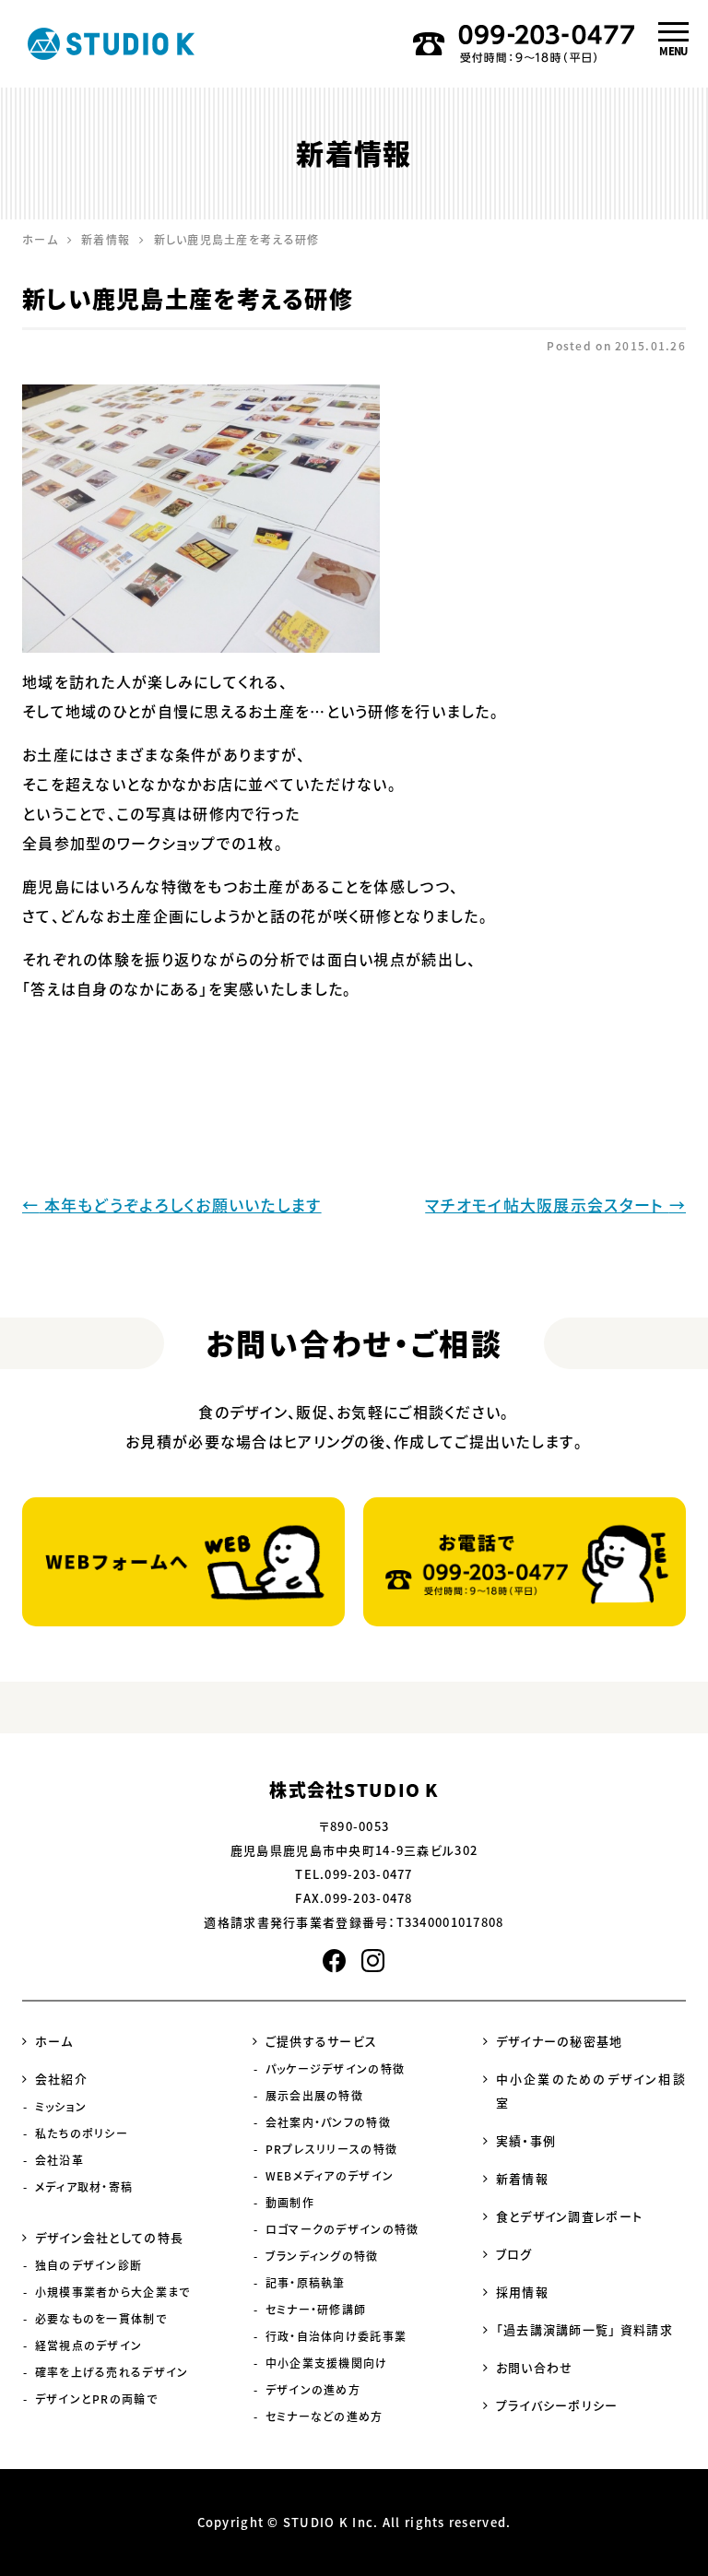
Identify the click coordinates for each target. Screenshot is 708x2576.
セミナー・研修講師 (316, 2310)
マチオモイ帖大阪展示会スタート (555, 1205)
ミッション (61, 2107)
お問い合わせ (535, 2367)
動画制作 (290, 2203)
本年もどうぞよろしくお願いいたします (172, 1205)
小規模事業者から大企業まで (113, 2292)
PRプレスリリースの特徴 (331, 2149)
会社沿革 (59, 2160)
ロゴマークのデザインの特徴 (342, 2229)
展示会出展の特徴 (314, 2096)
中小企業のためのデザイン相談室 (591, 2091)
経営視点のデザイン (89, 2346)
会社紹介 (61, 2079)
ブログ (514, 2254)
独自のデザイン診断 (89, 2265)
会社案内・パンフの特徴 (328, 2122)
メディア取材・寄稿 (84, 2187)
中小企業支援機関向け (327, 2363)
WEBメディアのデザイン (330, 2176)
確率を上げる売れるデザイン (112, 2372)
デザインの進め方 (313, 2390)
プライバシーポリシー (557, 2405)
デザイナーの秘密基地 (560, 2041)
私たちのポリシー (82, 2133)
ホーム (54, 2041)
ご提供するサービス (322, 2041)
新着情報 (522, 2178)
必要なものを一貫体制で (101, 2319)
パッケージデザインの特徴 (335, 2069)
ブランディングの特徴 (322, 2256)
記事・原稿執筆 (306, 2283)
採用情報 (522, 2292)
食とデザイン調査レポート (569, 2216)
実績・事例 (526, 2140)
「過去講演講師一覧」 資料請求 (584, 2329)
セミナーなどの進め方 (324, 2416)
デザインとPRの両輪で (96, 2399)
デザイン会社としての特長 (109, 2237)
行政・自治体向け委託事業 (336, 2336)
